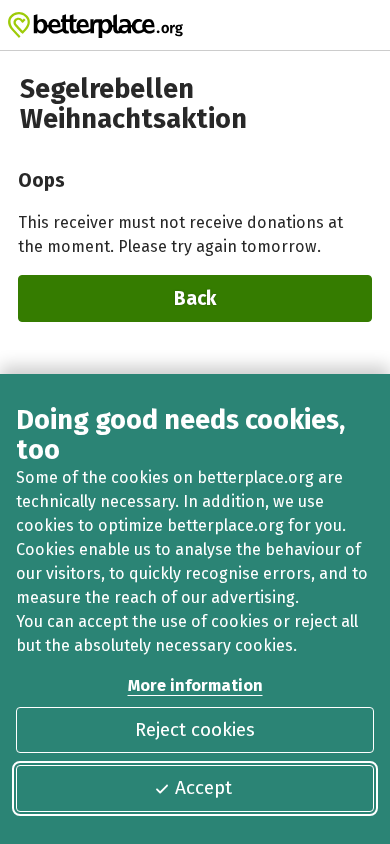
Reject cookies (195, 729)
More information (195, 685)
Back (195, 298)
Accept (203, 787)
